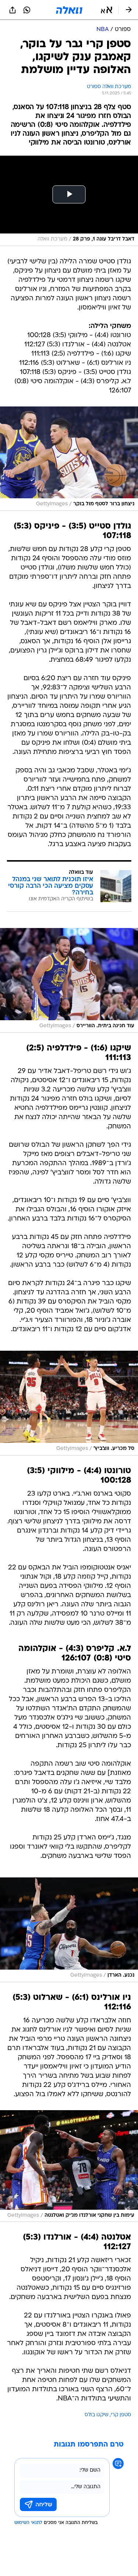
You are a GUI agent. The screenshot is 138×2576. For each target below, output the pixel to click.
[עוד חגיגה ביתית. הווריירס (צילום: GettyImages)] (69, 980)
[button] (107, 10)
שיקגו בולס (97, 2415)
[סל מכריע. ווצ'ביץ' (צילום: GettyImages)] (69, 1403)
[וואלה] (69, 10)
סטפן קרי (121, 2415)
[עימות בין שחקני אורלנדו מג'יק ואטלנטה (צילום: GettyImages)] (69, 2166)
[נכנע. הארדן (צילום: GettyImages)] (69, 1930)
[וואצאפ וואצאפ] (27, 10)
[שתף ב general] (13, 10)
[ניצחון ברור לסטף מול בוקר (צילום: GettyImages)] (69, 459)
